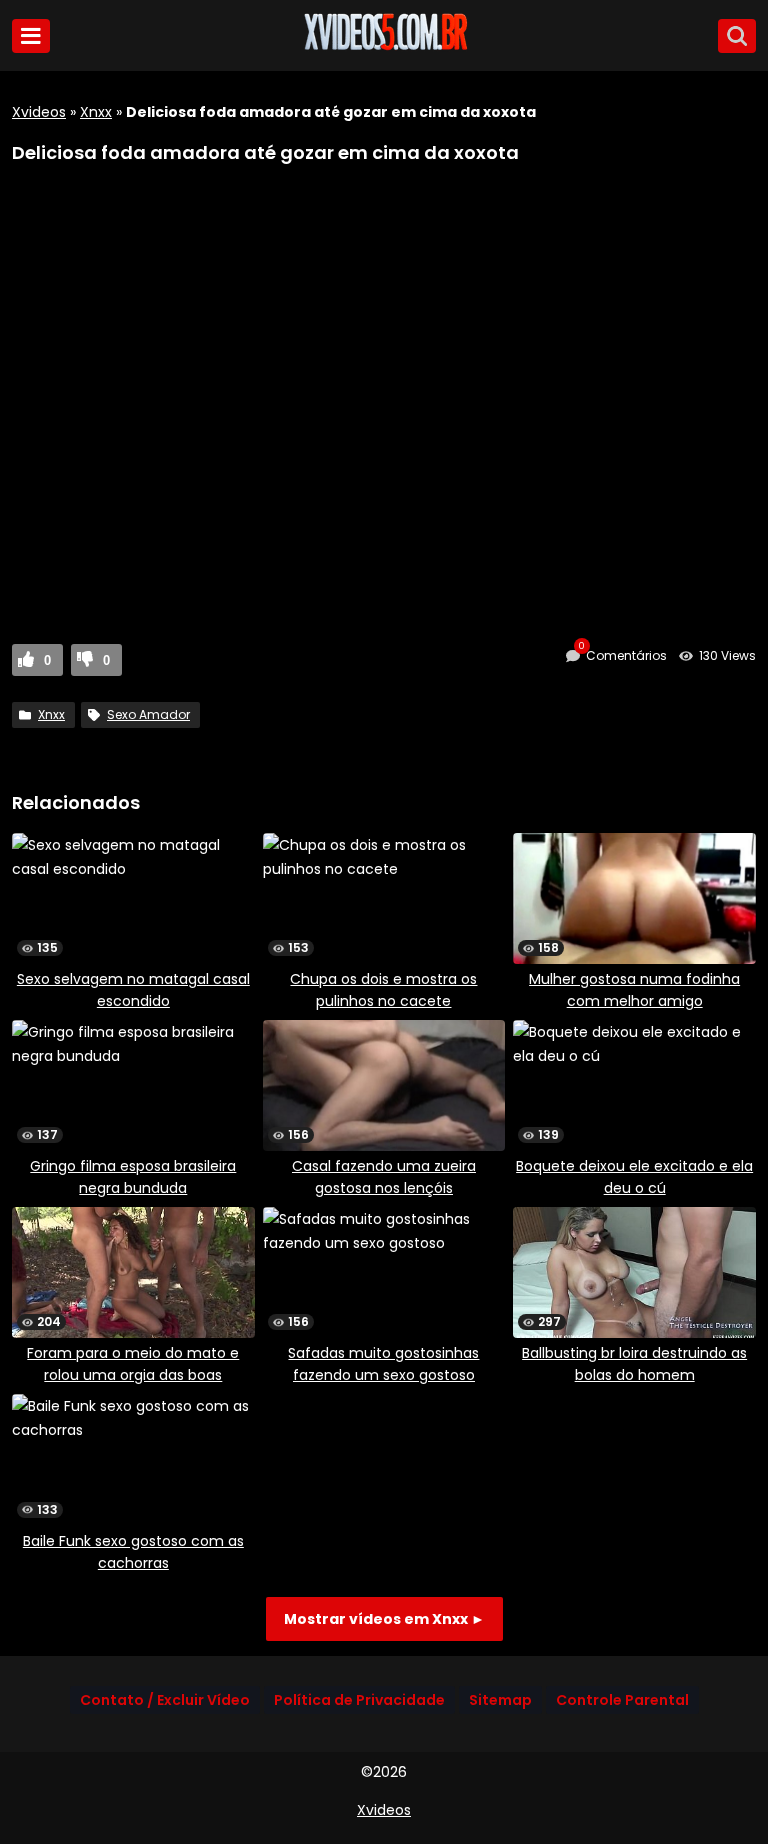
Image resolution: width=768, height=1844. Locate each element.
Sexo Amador (148, 714)
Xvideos (39, 112)
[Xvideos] (384, 47)
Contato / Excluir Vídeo (165, 1700)
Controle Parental (622, 1700)
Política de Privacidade (359, 1700)
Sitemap (500, 1700)
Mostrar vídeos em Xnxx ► (384, 1619)
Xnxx (96, 112)
